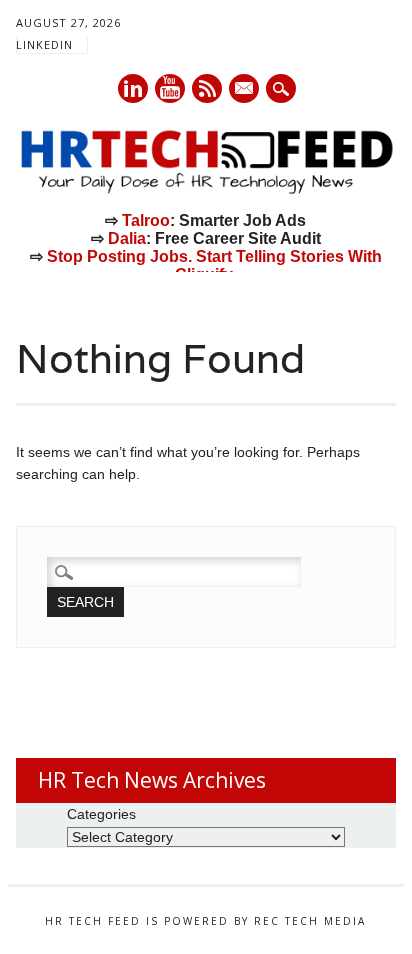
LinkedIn (44, 44)
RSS (207, 88)
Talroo (146, 220)
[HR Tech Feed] (206, 190)
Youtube (170, 88)
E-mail (245, 90)
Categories (101, 814)
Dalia (127, 238)
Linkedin (133, 88)
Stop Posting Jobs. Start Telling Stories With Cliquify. (214, 265)
